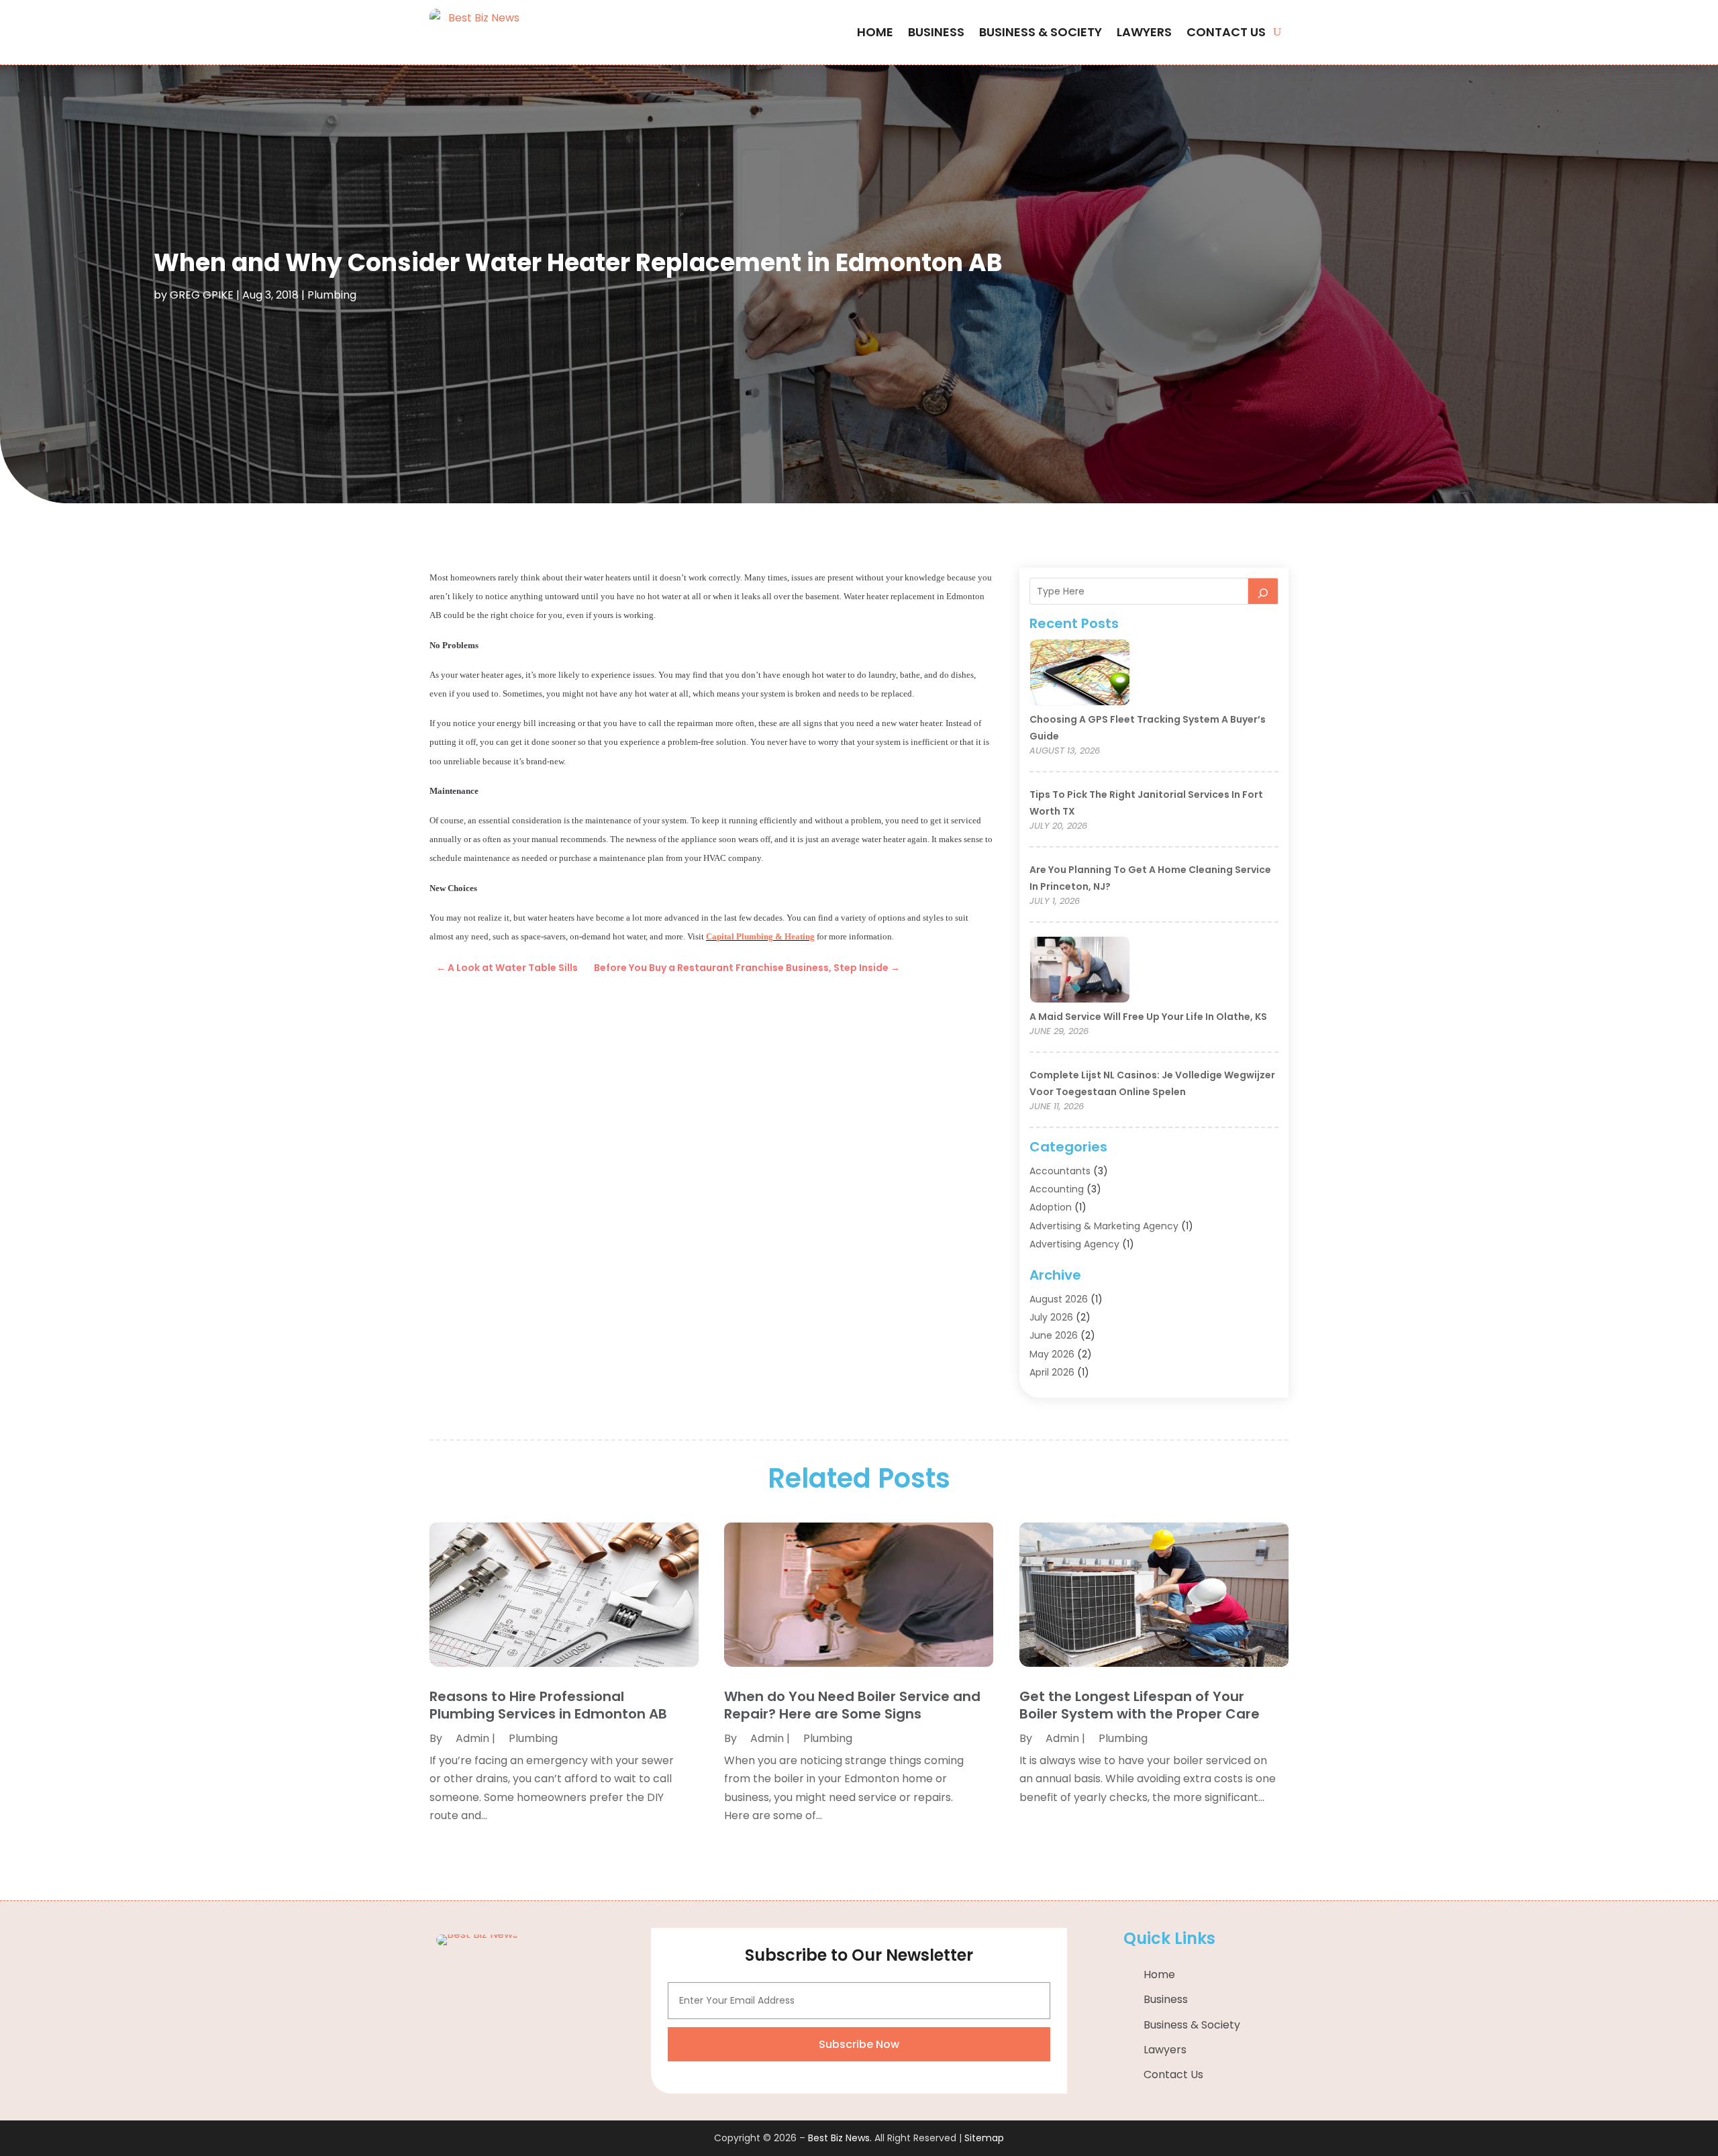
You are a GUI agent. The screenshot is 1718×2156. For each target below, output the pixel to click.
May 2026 (1052, 1354)
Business (936, 32)
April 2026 (1052, 1372)
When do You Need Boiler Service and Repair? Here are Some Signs (852, 1705)
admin (472, 1738)
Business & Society (1041, 32)
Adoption (1051, 1207)
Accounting (1057, 1189)
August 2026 (1059, 1299)
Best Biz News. (840, 2138)
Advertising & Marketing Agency (1104, 1226)
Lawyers (1144, 32)
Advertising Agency (1074, 1244)
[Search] (1263, 591)
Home (875, 32)
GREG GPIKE (202, 295)
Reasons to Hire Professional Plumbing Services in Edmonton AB (548, 1705)
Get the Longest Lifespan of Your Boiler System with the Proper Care (1140, 1705)
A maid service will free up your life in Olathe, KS (1148, 1017)
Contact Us (1226, 32)
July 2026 (1051, 1317)
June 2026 (1054, 1335)
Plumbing (332, 295)
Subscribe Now (859, 2044)
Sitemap (984, 2138)
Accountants (1060, 1171)
